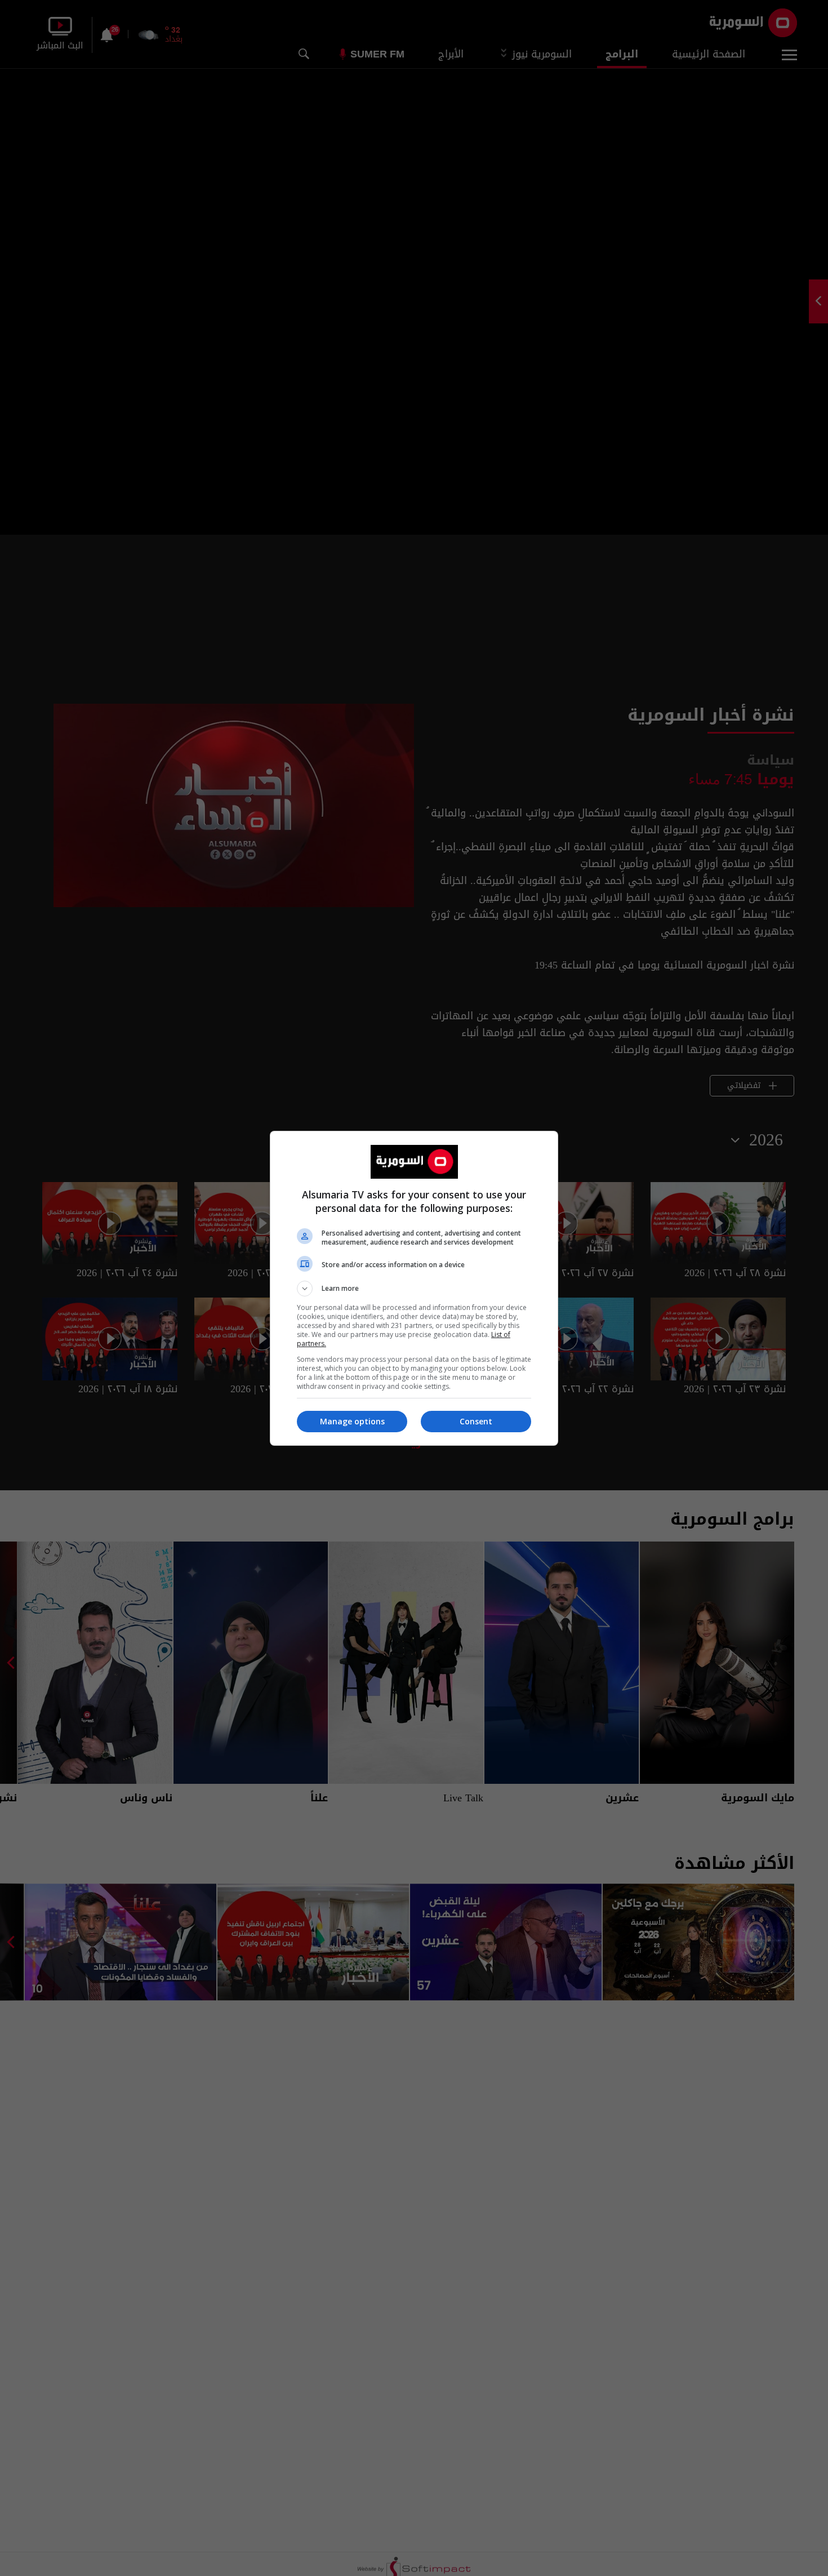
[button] (414, 1289)
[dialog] (414, 1288)
